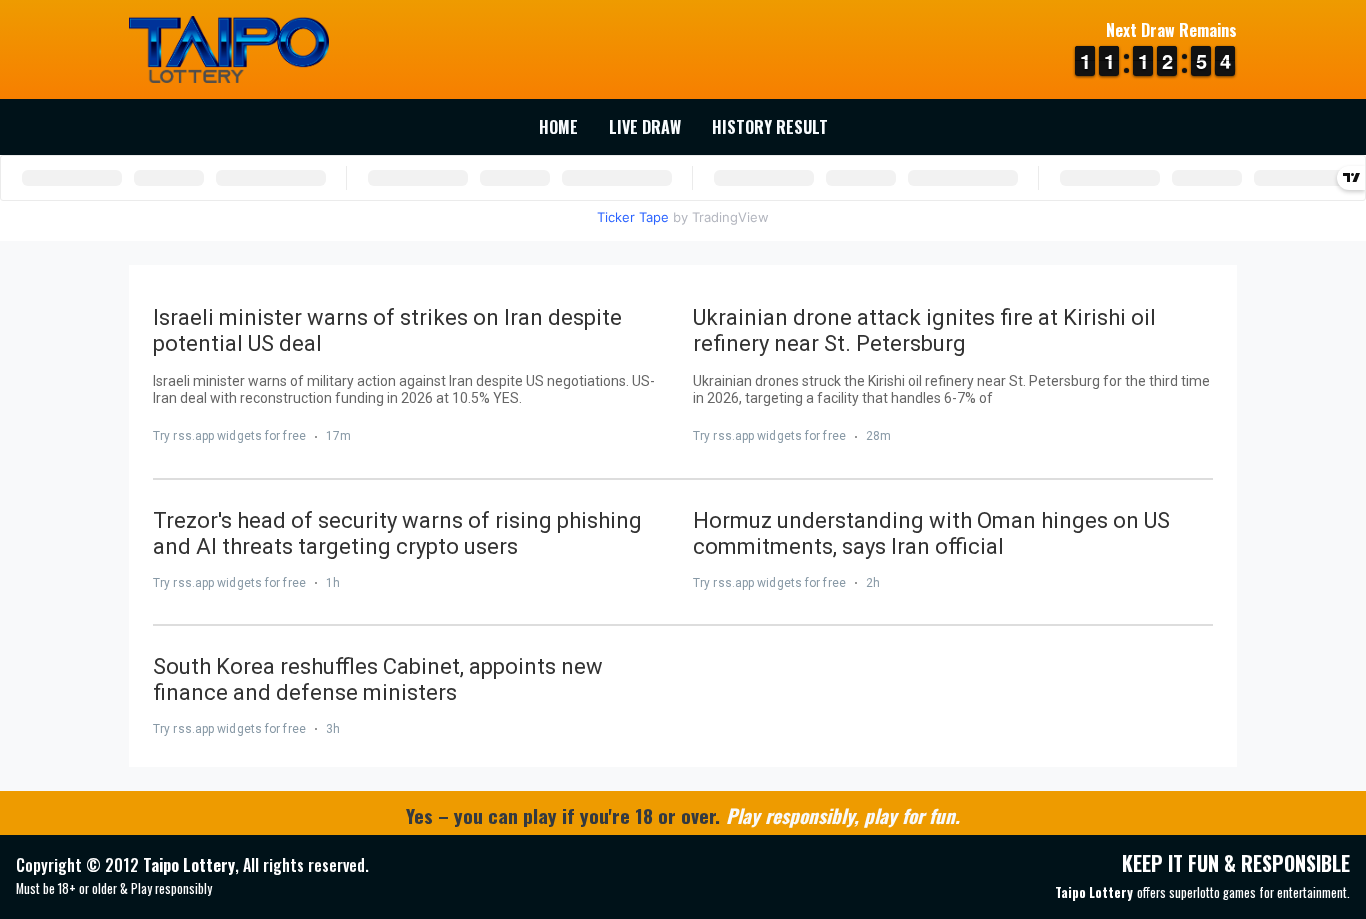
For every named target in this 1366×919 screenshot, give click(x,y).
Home (558, 127)
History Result (770, 127)
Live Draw (645, 127)
